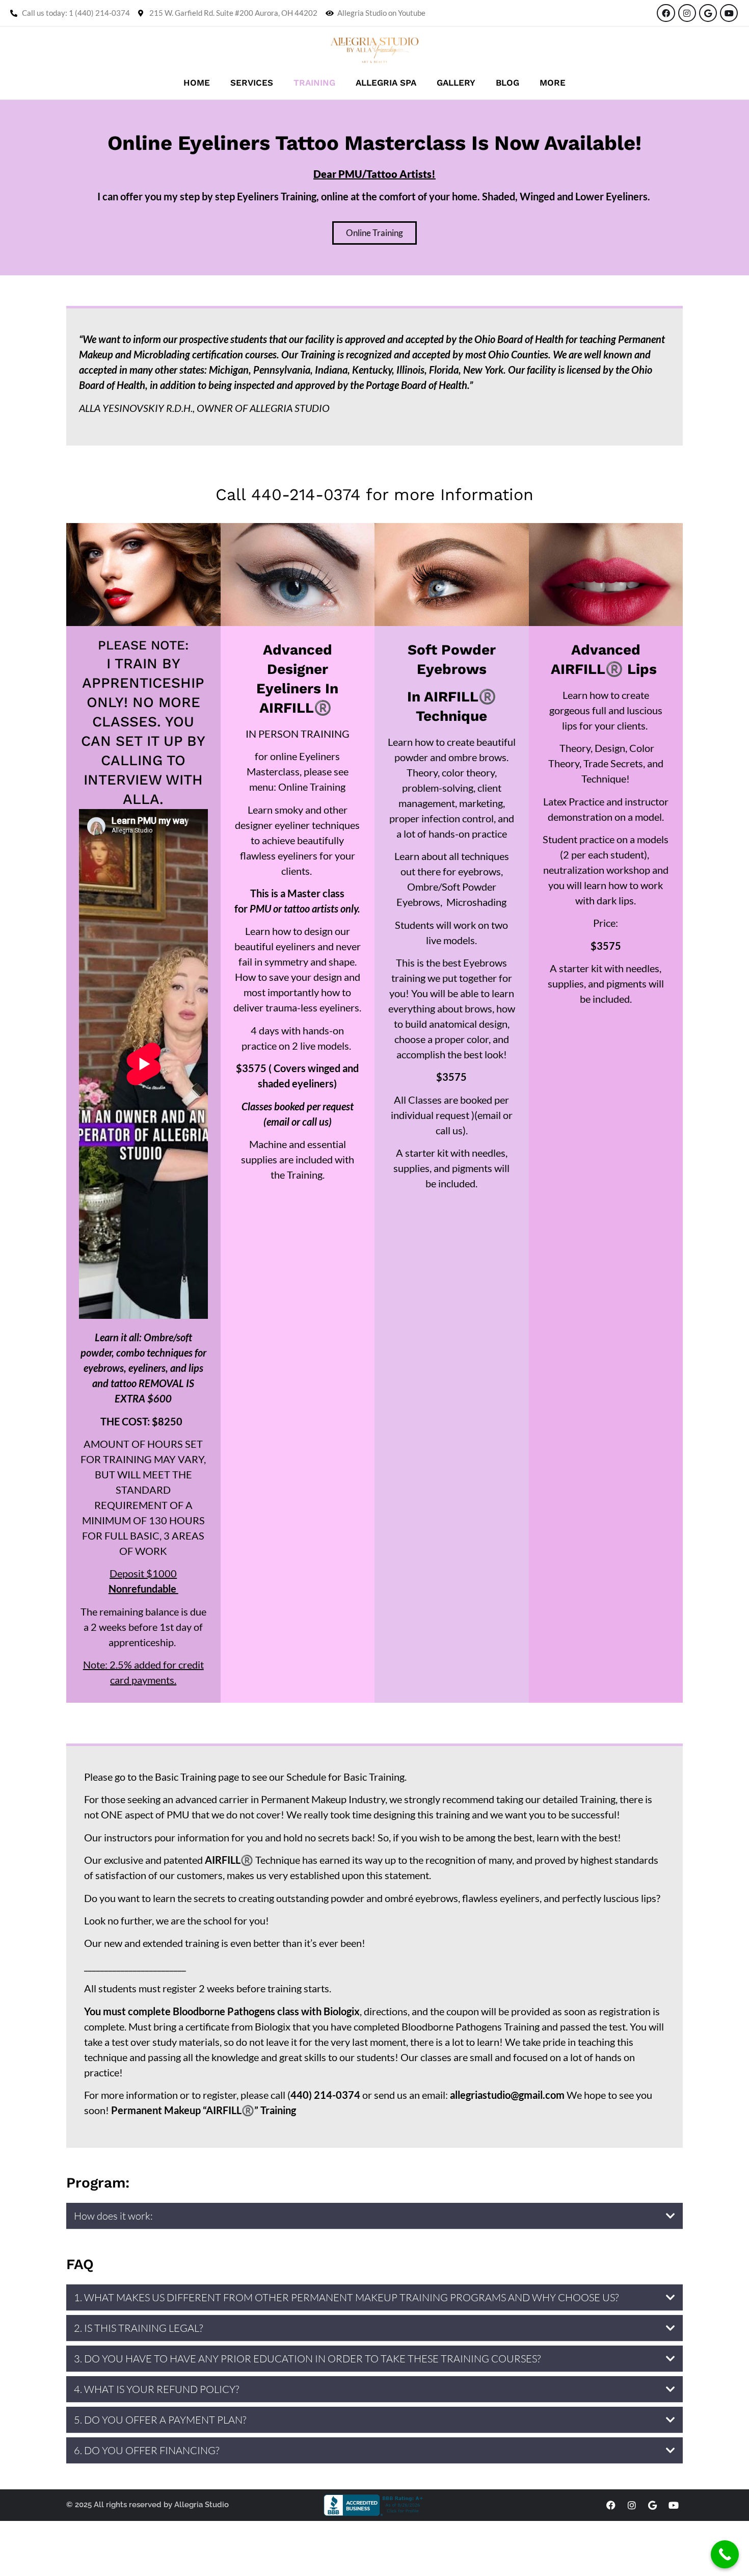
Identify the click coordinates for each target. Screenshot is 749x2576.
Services (252, 83)
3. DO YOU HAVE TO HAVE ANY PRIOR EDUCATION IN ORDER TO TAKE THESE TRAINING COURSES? (307, 2359)
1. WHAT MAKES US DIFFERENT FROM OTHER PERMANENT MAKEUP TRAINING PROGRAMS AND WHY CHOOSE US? (346, 2297)
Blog (507, 83)
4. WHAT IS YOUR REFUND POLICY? (156, 2389)
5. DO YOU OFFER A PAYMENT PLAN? (160, 2420)
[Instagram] (687, 13)
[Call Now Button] (725, 2554)
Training (314, 83)
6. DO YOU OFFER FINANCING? (146, 2450)
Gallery (456, 83)
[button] (374, 2216)
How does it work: (113, 2216)
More (553, 83)
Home (197, 83)
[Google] (708, 13)
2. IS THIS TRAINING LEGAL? (138, 2328)
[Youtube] (729, 13)
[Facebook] (666, 13)
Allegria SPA (386, 83)
